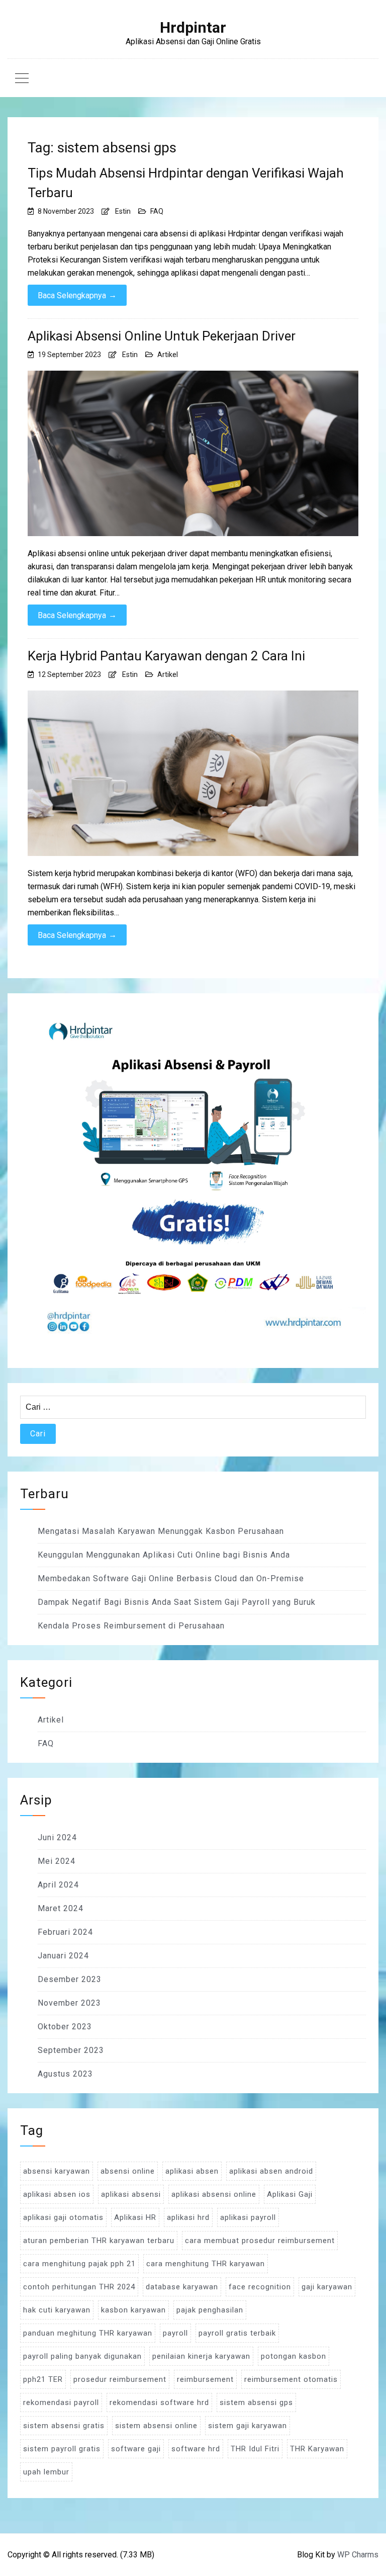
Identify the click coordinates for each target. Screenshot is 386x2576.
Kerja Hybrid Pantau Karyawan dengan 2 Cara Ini (166, 656)
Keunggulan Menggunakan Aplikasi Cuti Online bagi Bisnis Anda (164, 1555)
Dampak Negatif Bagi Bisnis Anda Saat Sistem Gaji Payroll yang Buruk (177, 1602)
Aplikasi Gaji (290, 2194)
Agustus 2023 (65, 2074)
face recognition (260, 2287)
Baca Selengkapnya (77, 295)
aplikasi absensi (131, 2194)
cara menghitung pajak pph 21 (79, 2264)
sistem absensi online (156, 2426)
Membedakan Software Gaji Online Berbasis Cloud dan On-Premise (171, 1578)
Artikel (168, 355)
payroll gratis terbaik (237, 2333)
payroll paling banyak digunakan (82, 2356)
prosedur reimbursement (120, 2379)
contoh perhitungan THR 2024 (79, 2287)
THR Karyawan (317, 2449)
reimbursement (205, 2379)
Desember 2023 (70, 1979)
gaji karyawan (327, 2287)
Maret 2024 (61, 1908)
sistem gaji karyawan (248, 2426)
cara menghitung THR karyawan (206, 2264)
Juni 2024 (57, 1837)
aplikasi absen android (271, 2171)
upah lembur (46, 2472)
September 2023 (71, 2050)
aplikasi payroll (248, 2217)
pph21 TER (43, 2379)
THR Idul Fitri (255, 2449)
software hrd (196, 2449)
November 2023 (69, 2003)
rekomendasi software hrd (159, 2402)
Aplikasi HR (135, 2217)
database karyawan (182, 2287)
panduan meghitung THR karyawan (88, 2333)
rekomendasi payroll (61, 2402)
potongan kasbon (294, 2356)
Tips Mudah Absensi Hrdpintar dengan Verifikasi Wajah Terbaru (186, 183)
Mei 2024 (57, 1861)
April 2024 (58, 1885)
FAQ (157, 211)
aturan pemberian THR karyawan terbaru (99, 2241)
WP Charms (358, 2555)
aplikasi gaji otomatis (63, 2217)
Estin (123, 211)
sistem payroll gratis (62, 2449)
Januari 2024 (63, 1956)
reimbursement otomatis (291, 2379)
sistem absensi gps (256, 2402)
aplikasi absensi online (214, 2194)
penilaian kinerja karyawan (201, 2356)
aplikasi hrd (188, 2217)
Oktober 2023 (65, 2027)
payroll (175, 2333)
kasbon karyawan (133, 2310)
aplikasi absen (192, 2171)
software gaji (136, 2449)
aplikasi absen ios (57, 2194)
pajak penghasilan (210, 2310)
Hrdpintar (193, 28)
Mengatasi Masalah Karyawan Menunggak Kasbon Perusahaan (161, 1531)
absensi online (128, 2171)
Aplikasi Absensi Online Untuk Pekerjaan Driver (162, 336)
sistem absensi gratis (64, 2426)
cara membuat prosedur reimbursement (260, 2241)
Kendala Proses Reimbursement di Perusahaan (131, 1626)
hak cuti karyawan (57, 2310)
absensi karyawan (57, 2171)
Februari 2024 (65, 1932)
